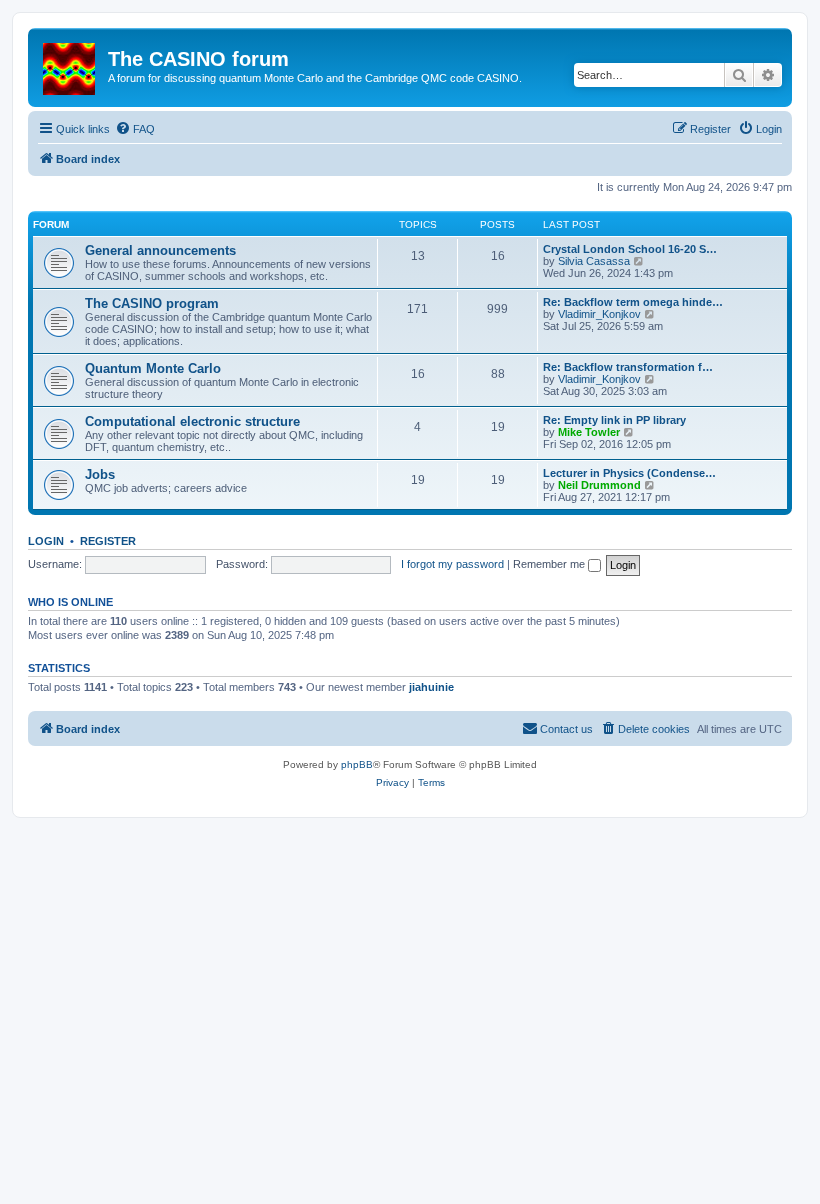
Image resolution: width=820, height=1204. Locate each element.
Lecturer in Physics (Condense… (629, 473)
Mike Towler (589, 432)
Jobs (100, 474)
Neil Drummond (599, 485)
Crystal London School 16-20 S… (630, 249)
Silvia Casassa (594, 261)
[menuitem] (135, 129)
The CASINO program (152, 303)
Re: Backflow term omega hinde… (633, 302)
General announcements (160, 250)
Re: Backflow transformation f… (628, 367)
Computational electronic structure (192, 421)
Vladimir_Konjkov (599, 314)
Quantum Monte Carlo (153, 368)
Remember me (550, 564)
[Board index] (70, 65)
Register (108, 541)
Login (46, 541)
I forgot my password (452, 564)
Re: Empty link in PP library (614, 420)
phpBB (357, 764)
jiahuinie (431, 687)
